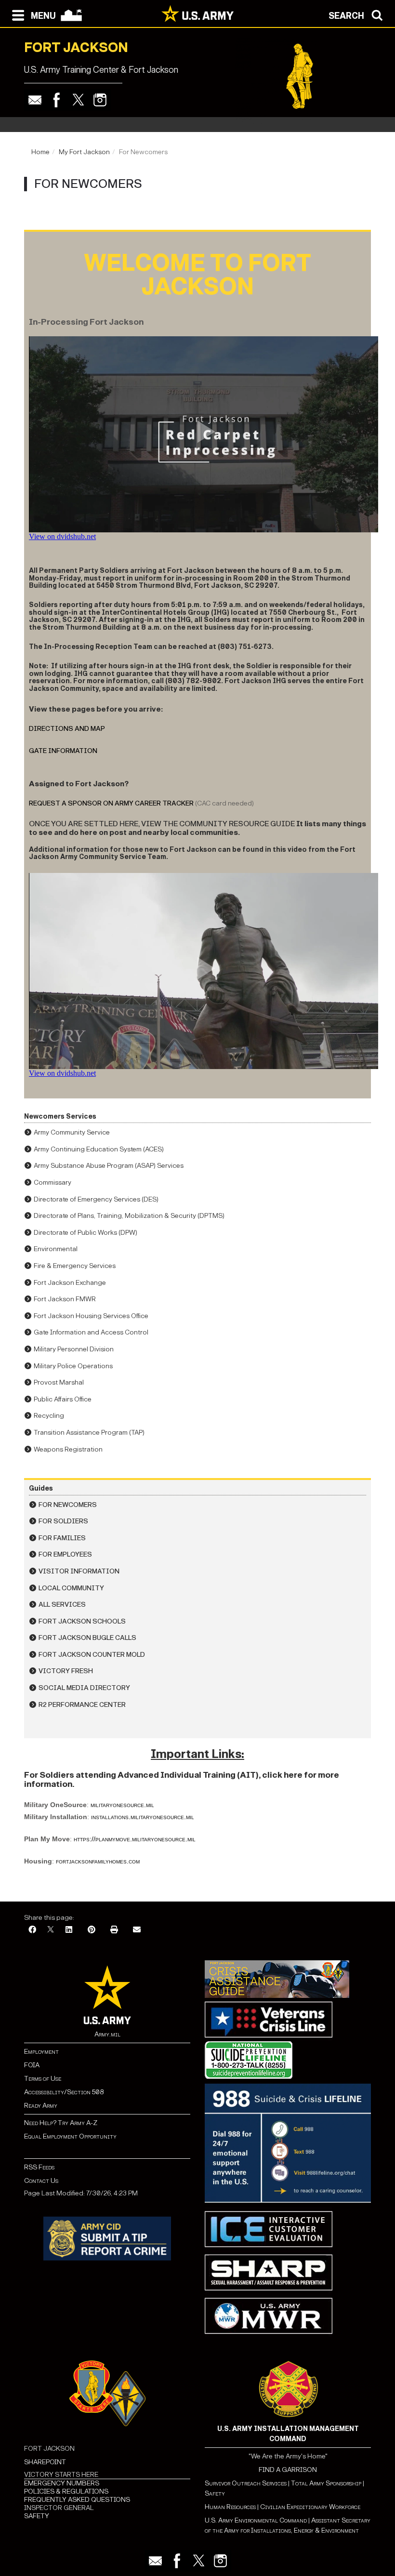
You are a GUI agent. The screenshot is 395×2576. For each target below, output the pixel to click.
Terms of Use (43, 2079)
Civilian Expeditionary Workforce (310, 2507)
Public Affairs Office (63, 1399)
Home (40, 152)
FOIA (32, 2065)
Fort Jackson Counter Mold (92, 1655)
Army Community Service (72, 1132)
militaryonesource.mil (122, 1805)
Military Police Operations (73, 1366)
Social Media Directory (84, 1688)
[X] (51, 1930)
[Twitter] (78, 100)
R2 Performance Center (82, 1705)
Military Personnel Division (74, 1349)
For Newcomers (68, 1505)
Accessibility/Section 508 (64, 2092)
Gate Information (63, 751)
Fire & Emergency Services (75, 1266)
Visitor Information (79, 1571)
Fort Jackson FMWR (65, 1299)
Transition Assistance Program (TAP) (89, 1433)
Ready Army (41, 2106)
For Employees (65, 1554)
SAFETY (37, 2516)
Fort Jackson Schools (82, 1621)
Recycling (49, 1416)
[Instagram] (100, 100)
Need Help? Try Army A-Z (61, 2123)
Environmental (56, 1249)
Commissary (53, 1182)
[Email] (35, 100)
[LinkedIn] (69, 1930)
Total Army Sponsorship (326, 2483)
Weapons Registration (68, 1449)
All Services (62, 1605)
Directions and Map (67, 729)
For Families (62, 1538)
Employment (41, 2052)
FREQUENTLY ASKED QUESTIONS (77, 2500)
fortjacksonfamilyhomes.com (98, 1861)
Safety (215, 2493)
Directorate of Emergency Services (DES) (96, 1199)
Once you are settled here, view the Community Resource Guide (162, 824)
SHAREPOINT (45, 2462)
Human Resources (230, 2507)
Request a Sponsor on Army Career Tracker (111, 803)
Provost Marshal (59, 1382)
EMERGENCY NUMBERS (62, 2483)
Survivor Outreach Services (246, 2483)
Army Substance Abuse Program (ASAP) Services (109, 1166)
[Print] (114, 1930)
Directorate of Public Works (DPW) (86, 1233)
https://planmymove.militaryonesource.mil (135, 1839)
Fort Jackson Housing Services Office (91, 1316)
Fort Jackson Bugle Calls (87, 1638)
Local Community (71, 1588)
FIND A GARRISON (288, 2470)
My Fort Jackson (84, 152)
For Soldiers (63, 1521)
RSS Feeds (39, 2167)
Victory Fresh (66, 1671)
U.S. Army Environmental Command (256, 2520)
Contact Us (41, 2181)
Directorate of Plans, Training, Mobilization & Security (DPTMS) (129, 1216)
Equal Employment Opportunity (70, 2136)
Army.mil (107, 2034)
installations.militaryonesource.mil (143, 1817)
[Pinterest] (92, 1930)
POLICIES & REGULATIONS (66, 2491)
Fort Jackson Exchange (70, 1283)
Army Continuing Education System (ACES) (99, 1149)
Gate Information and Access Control (91, 1332)
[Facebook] (57, 100)
